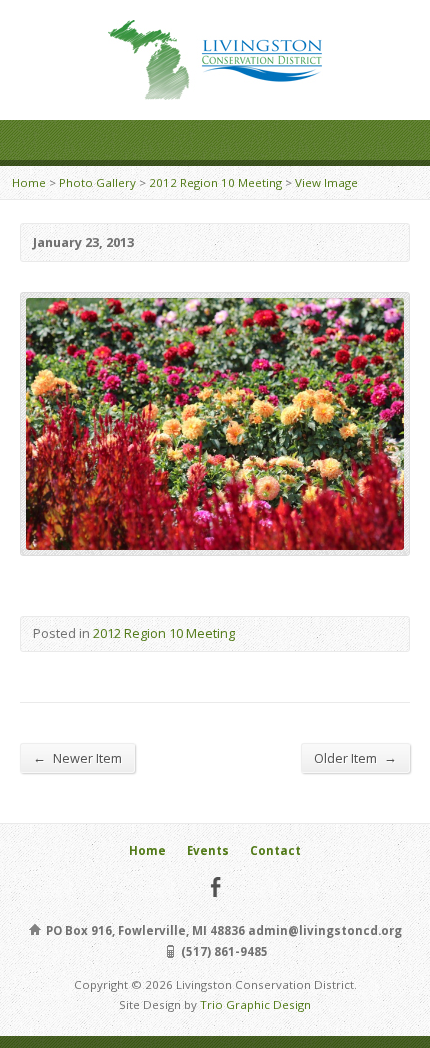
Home (29, 182)
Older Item (355, 757)
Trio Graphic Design (255, 1004)
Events (208, 850)
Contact (275, 850)
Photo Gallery (97, 182)
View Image (326, 182)
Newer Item (77, 757)
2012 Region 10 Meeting (215, 182)
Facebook (215, 886)
